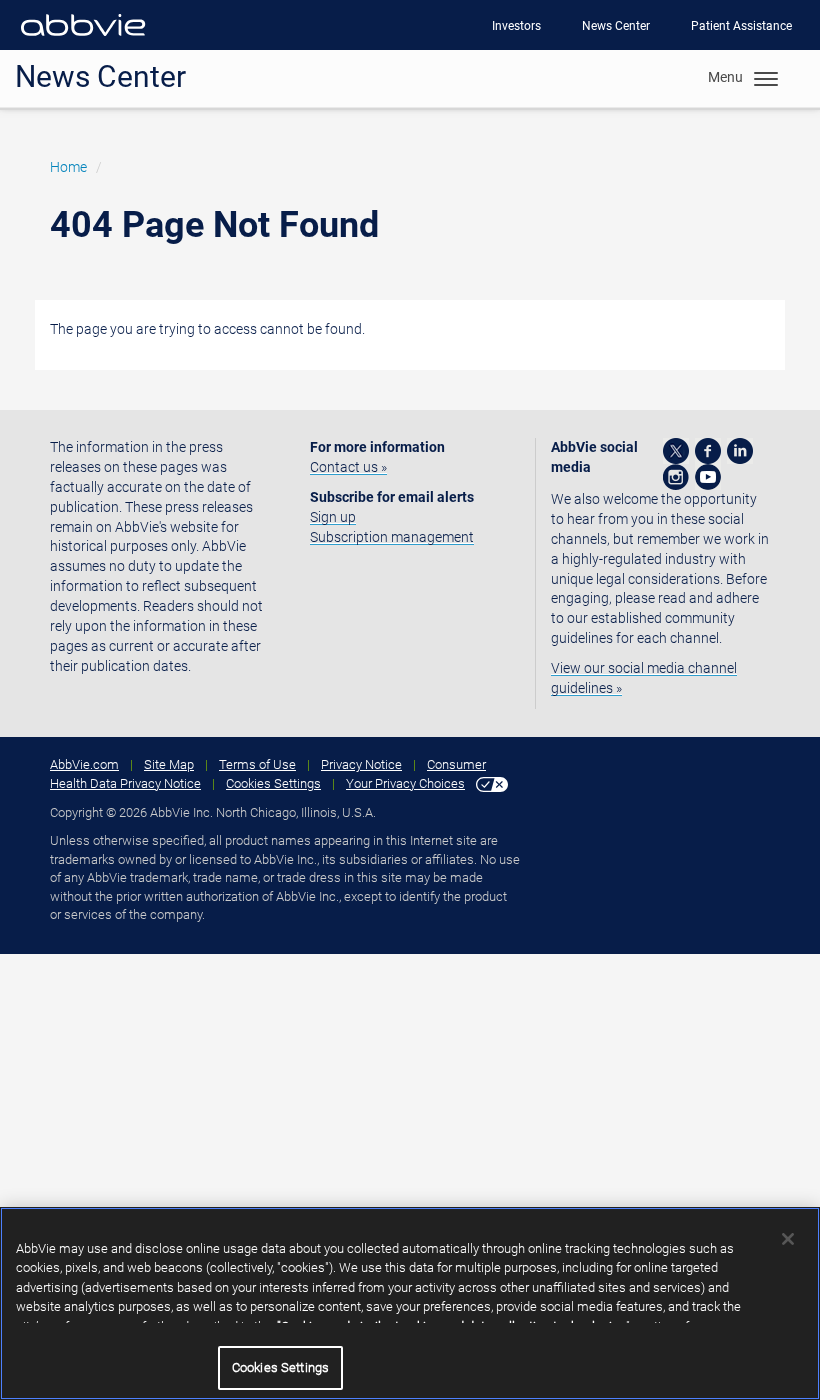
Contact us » (348, 467)
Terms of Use (257, 764)
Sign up (333, 517)
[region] (410, 1303)
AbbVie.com (84, 764)
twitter (676, 451)
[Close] (788, 1239)
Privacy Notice (361, 764)
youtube (708, 477)
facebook (708, 451)
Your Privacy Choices (405, 783)
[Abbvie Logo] (83, 40)
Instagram (676, 477)
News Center (616, 26)
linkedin (740, 451)
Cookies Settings (273, 783)
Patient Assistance (741, 26)
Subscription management (392, 537)
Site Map (169, 764)
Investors (516, 26)
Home (68, 167)
